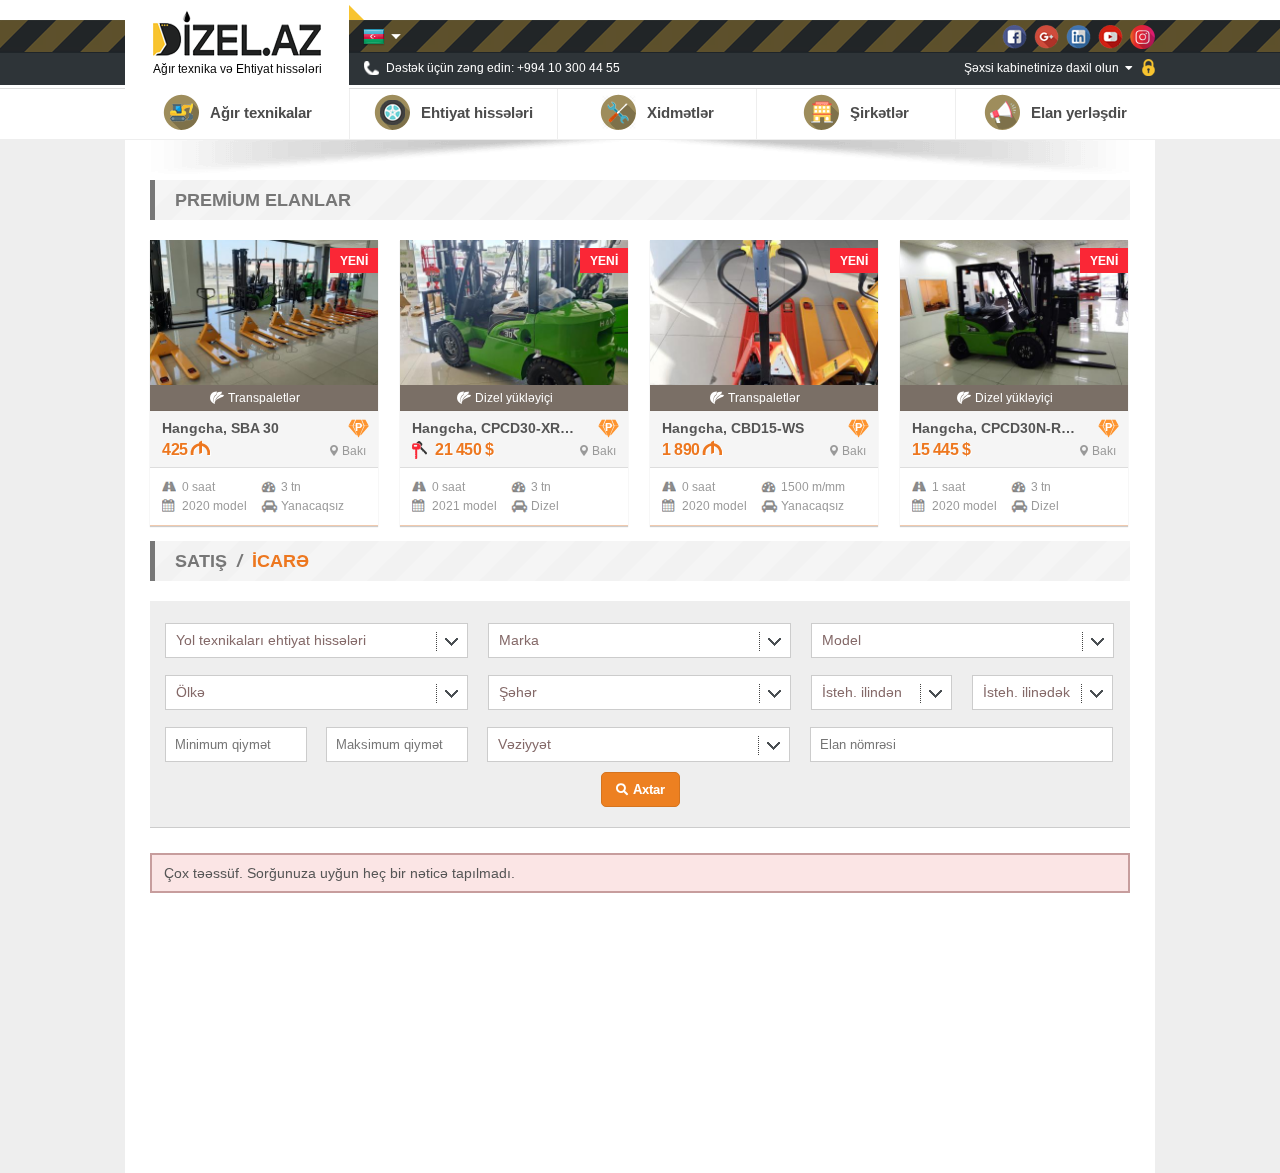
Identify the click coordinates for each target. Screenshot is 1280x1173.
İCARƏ (280, 561)
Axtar (649, 789)
